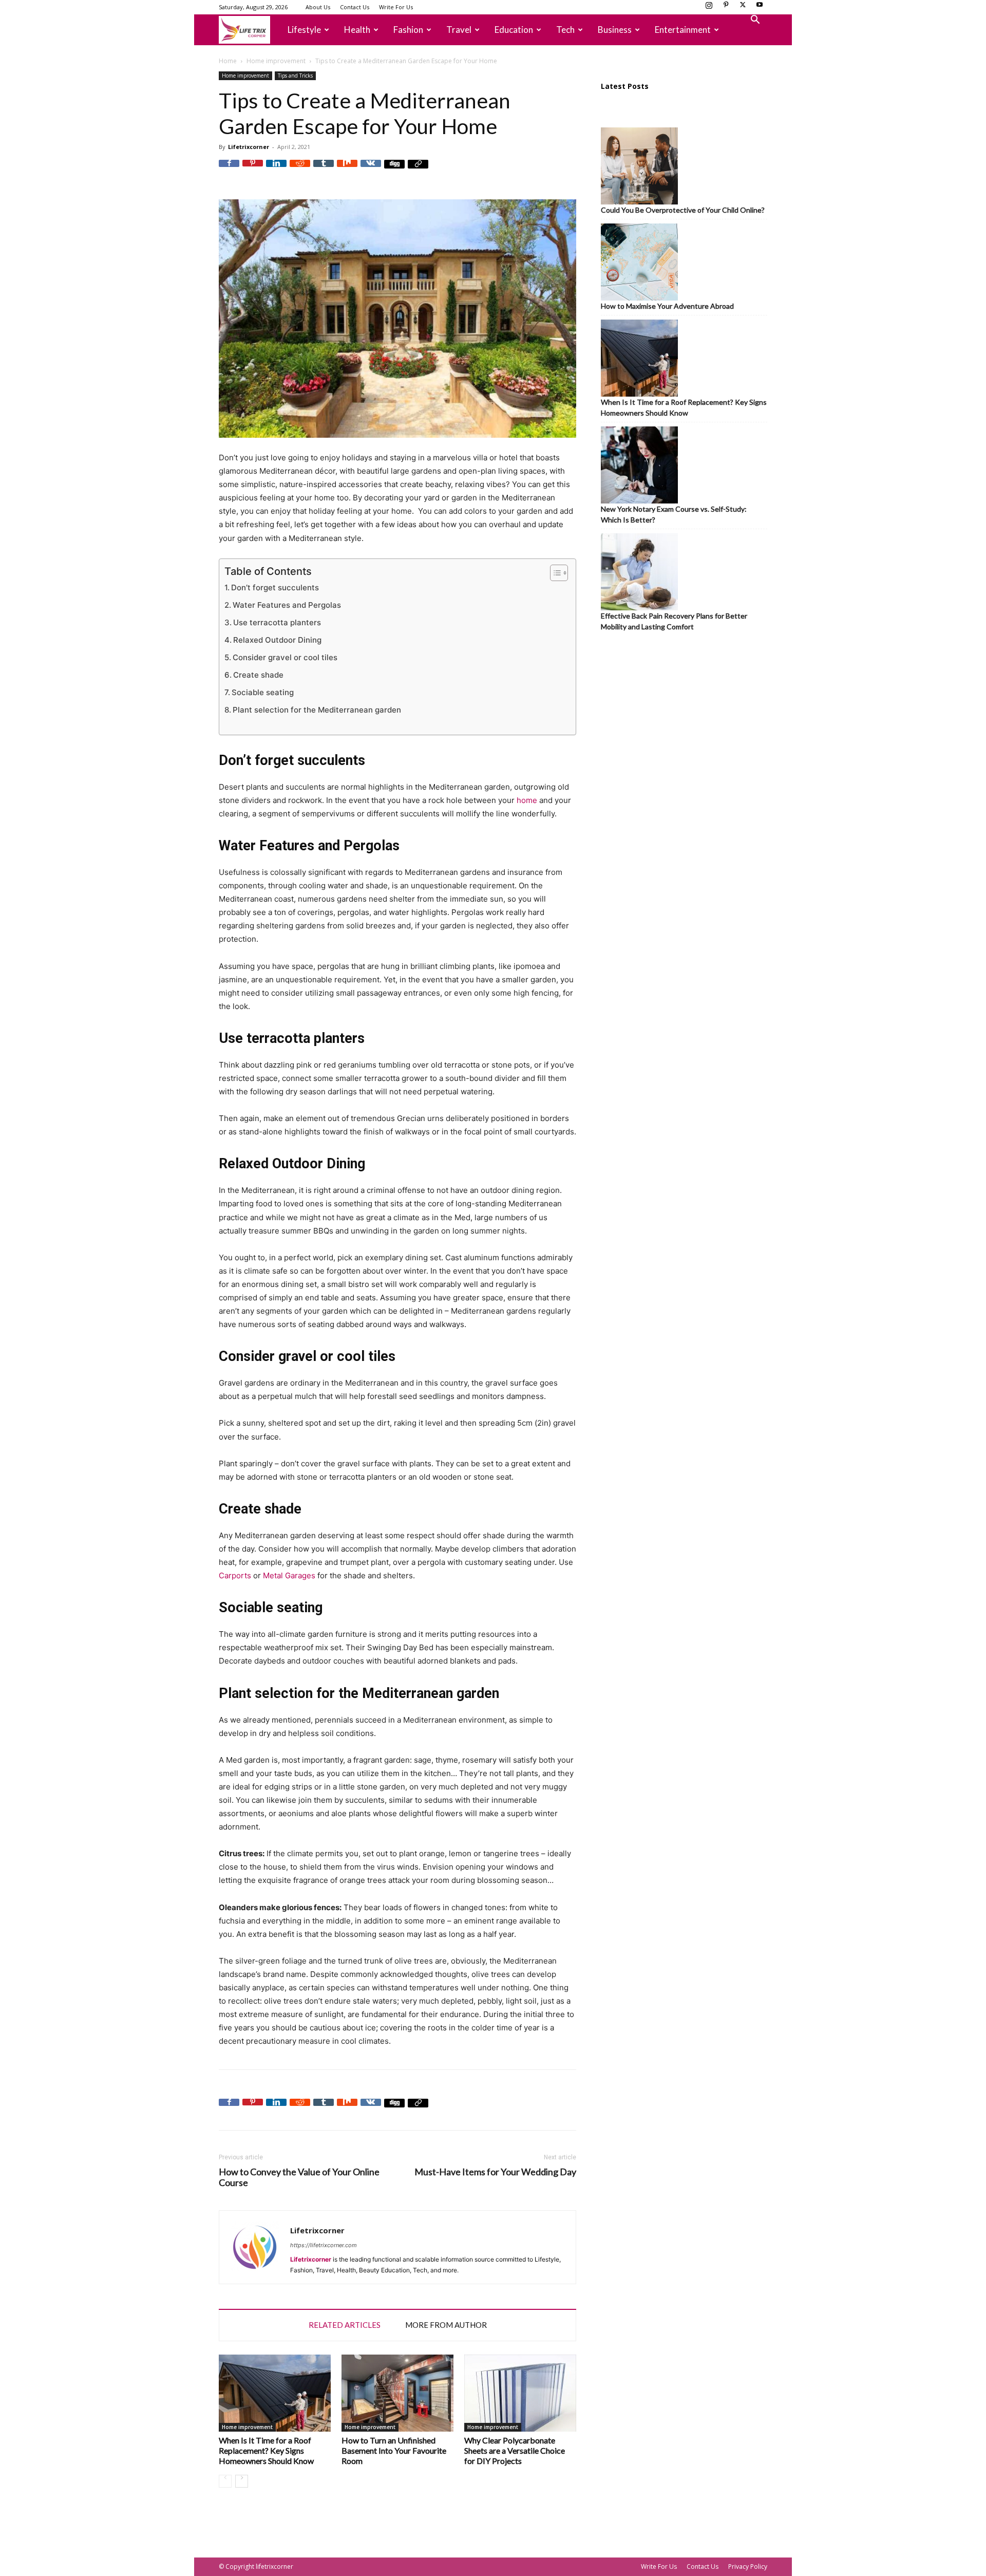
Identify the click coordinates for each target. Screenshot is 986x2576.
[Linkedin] (276, 170)
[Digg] (394, 170)
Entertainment (683, 30)
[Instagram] (709, 8)
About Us (318, 7)
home (527, 800)
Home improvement (276, 61)
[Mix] (347, 170)
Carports (235, 1575)
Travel (459, 30)
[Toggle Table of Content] (554, 573)
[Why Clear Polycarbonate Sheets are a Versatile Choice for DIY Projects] (520, 2393)
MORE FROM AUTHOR (446, 2325)
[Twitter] (743, 8)
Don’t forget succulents (275, 587)
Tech (565, 30)
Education (514, 30)
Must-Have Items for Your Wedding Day (495, 2172)
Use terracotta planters (277, 622)
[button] (755, 21)
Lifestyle (304, 30)
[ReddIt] (300, 170)
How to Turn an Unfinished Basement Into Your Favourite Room (394, 2450)
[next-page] (242, 2481)
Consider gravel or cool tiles (285, 657)
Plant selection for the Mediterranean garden (317, 710)
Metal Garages (289, 1575)
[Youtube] (760, 8)
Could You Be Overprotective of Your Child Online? (683, 210)
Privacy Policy (748, 2566)
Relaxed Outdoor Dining (277, 640)
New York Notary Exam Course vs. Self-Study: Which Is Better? (674, 514)
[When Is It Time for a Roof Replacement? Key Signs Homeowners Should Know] (275, 2393)
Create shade (258, 675)
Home (228, 61)
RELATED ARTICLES (345, 2325)
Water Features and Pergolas (287, 605)
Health (357, 30)
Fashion (408, 30)
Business (615, 30)
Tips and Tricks (295, 76)
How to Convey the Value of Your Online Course (299, 2177)
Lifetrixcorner (249, 147)
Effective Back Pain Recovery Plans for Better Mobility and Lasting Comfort (674, 621)
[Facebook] (229, 170)
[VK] (371, 170)
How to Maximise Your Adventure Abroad (667, 306)
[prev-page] (225, 2481)
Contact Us (355, 7)
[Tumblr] (324, 170)
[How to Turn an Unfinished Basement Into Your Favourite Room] (397, 2393)
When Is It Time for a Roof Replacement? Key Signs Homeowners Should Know (266, 2450)
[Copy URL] (418, 170)
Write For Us (396, 7)
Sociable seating (263, 692)
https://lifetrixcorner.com (324, 2245)
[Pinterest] (726, 8)
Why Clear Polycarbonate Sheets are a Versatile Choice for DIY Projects (515, 2450)
